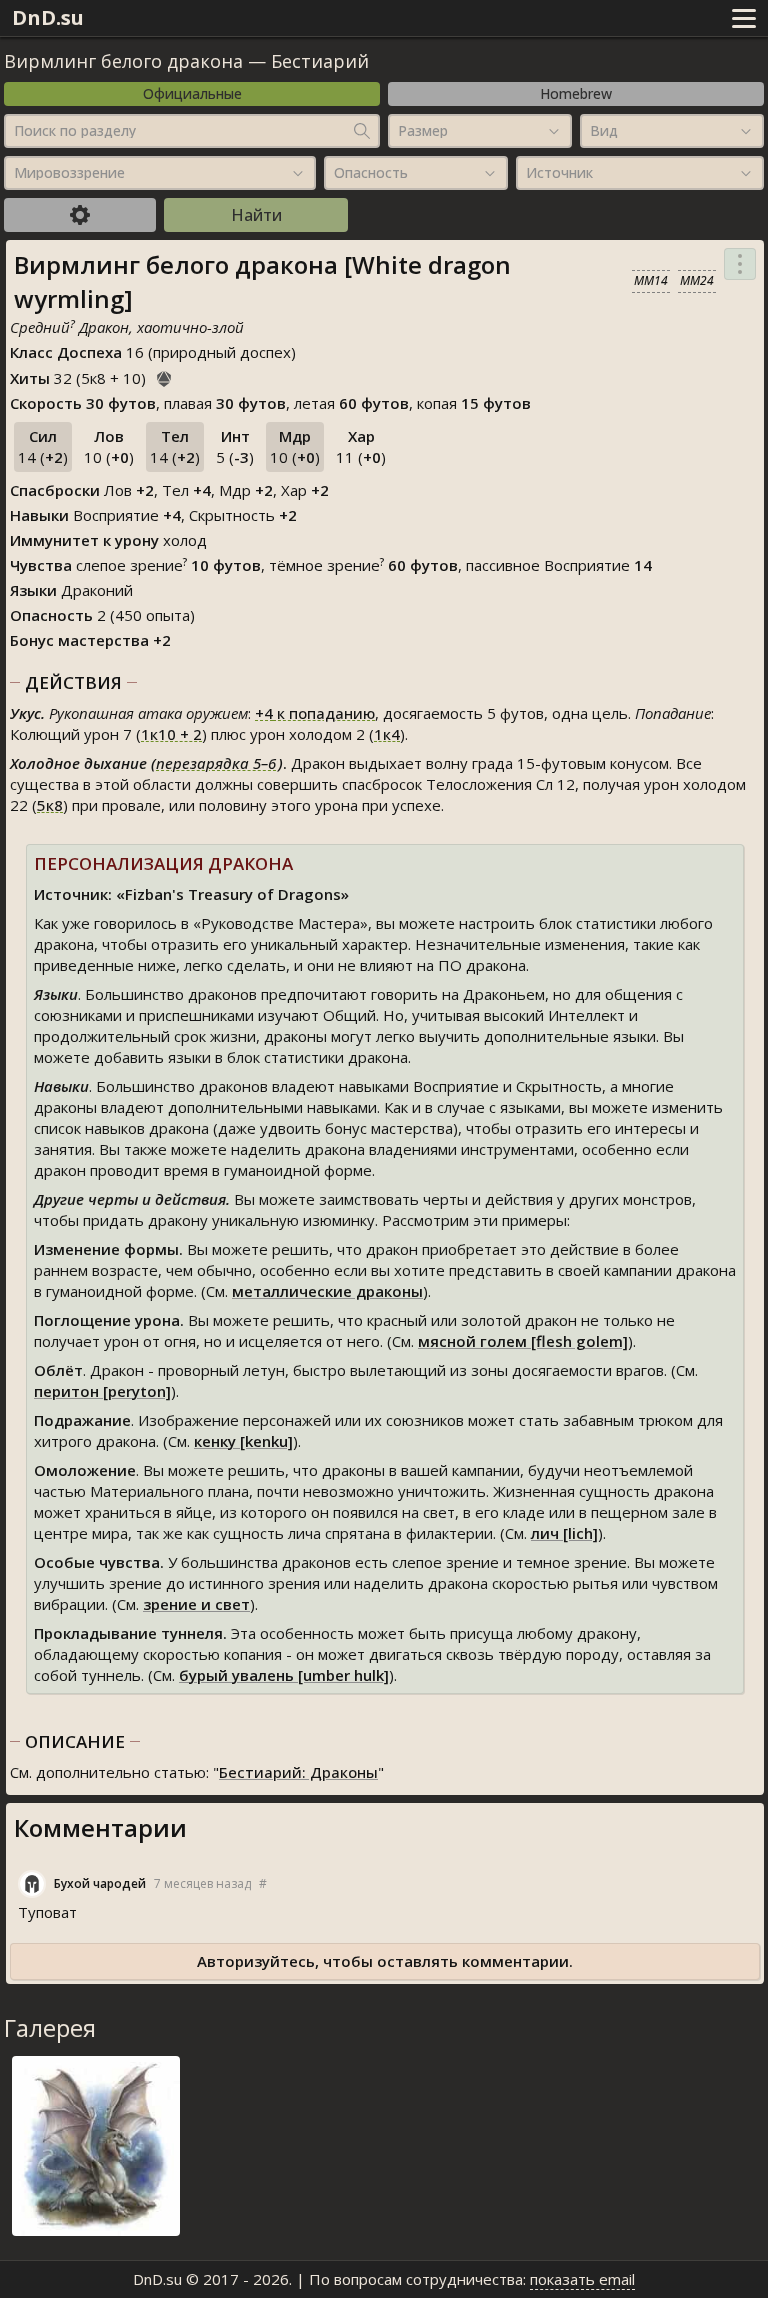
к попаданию (315, 713)
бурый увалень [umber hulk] (284, 1675)
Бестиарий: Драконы (298, 1772)
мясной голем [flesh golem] (523, 1341)
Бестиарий (320, 61)
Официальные (192, 93)
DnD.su (48, 17)
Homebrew (576, 93)
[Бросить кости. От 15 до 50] (164, 376)
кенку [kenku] (243, 1441)
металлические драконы (327, 1291)
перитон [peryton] (102, 1391)
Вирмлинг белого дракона (123, 61)
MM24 (697, 280)
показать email (582, 2279)
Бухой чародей (100, 1883)
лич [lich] (564, 1533)
